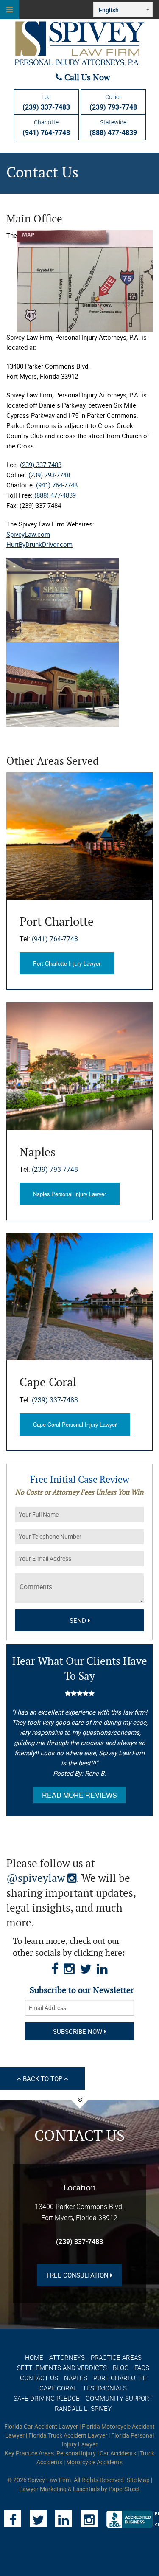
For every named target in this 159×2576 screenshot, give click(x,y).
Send (79, 1620)
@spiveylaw (41, 1879)
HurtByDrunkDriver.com (39, 544)
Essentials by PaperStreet (106, 2489)
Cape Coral (58, 2388)
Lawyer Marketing (43, 2489)
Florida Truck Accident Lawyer (68, 2435)
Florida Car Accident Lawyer (41, 2426)
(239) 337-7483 (41, 465)
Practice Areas (116, 2357)
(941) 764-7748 (57, 485)
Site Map (138, 2480)
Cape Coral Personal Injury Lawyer (75, 1424)
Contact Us (39, 2378)
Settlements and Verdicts (62, 2368)
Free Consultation (78, 2275)
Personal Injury (76, 2453)
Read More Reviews (79, 1795)
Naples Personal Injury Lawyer (70, 1194)
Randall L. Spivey (83, 2408)
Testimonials (105, 2388)
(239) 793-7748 (49, 475)
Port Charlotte (120, 2378)
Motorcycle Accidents (94, 2462)
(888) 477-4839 (55, 495)
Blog (121, 2368)
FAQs (142, 2368)
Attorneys (67, 2357)
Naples (76, 2378)
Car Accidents (118, 2453)
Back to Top (43, 2078)
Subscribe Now (78, 2031)
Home (34, 2357)
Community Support (119, 2398)
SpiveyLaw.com (28, 534)
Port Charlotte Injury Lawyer (67, 963)
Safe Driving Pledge (47, 2398)
